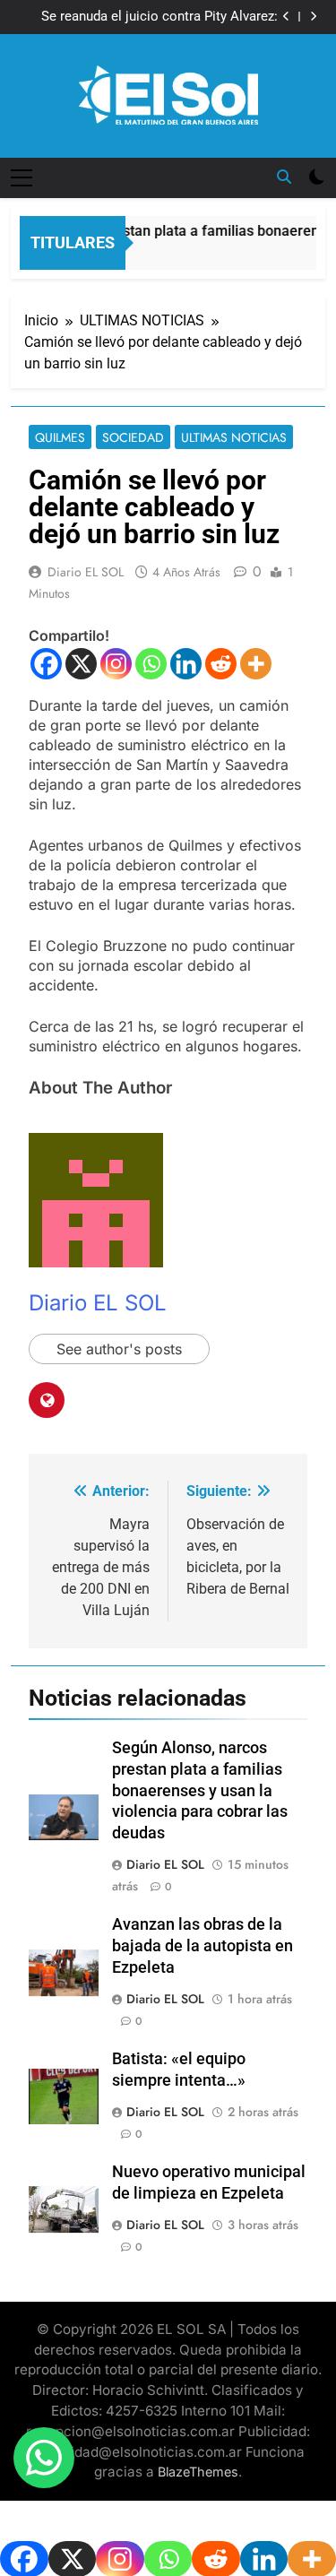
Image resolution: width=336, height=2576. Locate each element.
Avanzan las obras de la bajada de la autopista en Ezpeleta (202, 1946)
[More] (256, 664)
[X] (81, 664)
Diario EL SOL (86, 572)
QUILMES (60, 437)
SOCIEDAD (133, 437)
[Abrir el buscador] (284, 177)
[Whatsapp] (151, 664)
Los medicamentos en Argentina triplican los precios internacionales (155, 21)
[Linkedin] (186, 664)
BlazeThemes (198, 2472)
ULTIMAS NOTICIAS (234, 437)
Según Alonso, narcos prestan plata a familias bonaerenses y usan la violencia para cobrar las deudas (200, 1791)
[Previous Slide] (286, 17)
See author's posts (119, 1349)
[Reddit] (221, 664)
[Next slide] (313, 17)
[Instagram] (116, 664)
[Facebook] (46, 664)
